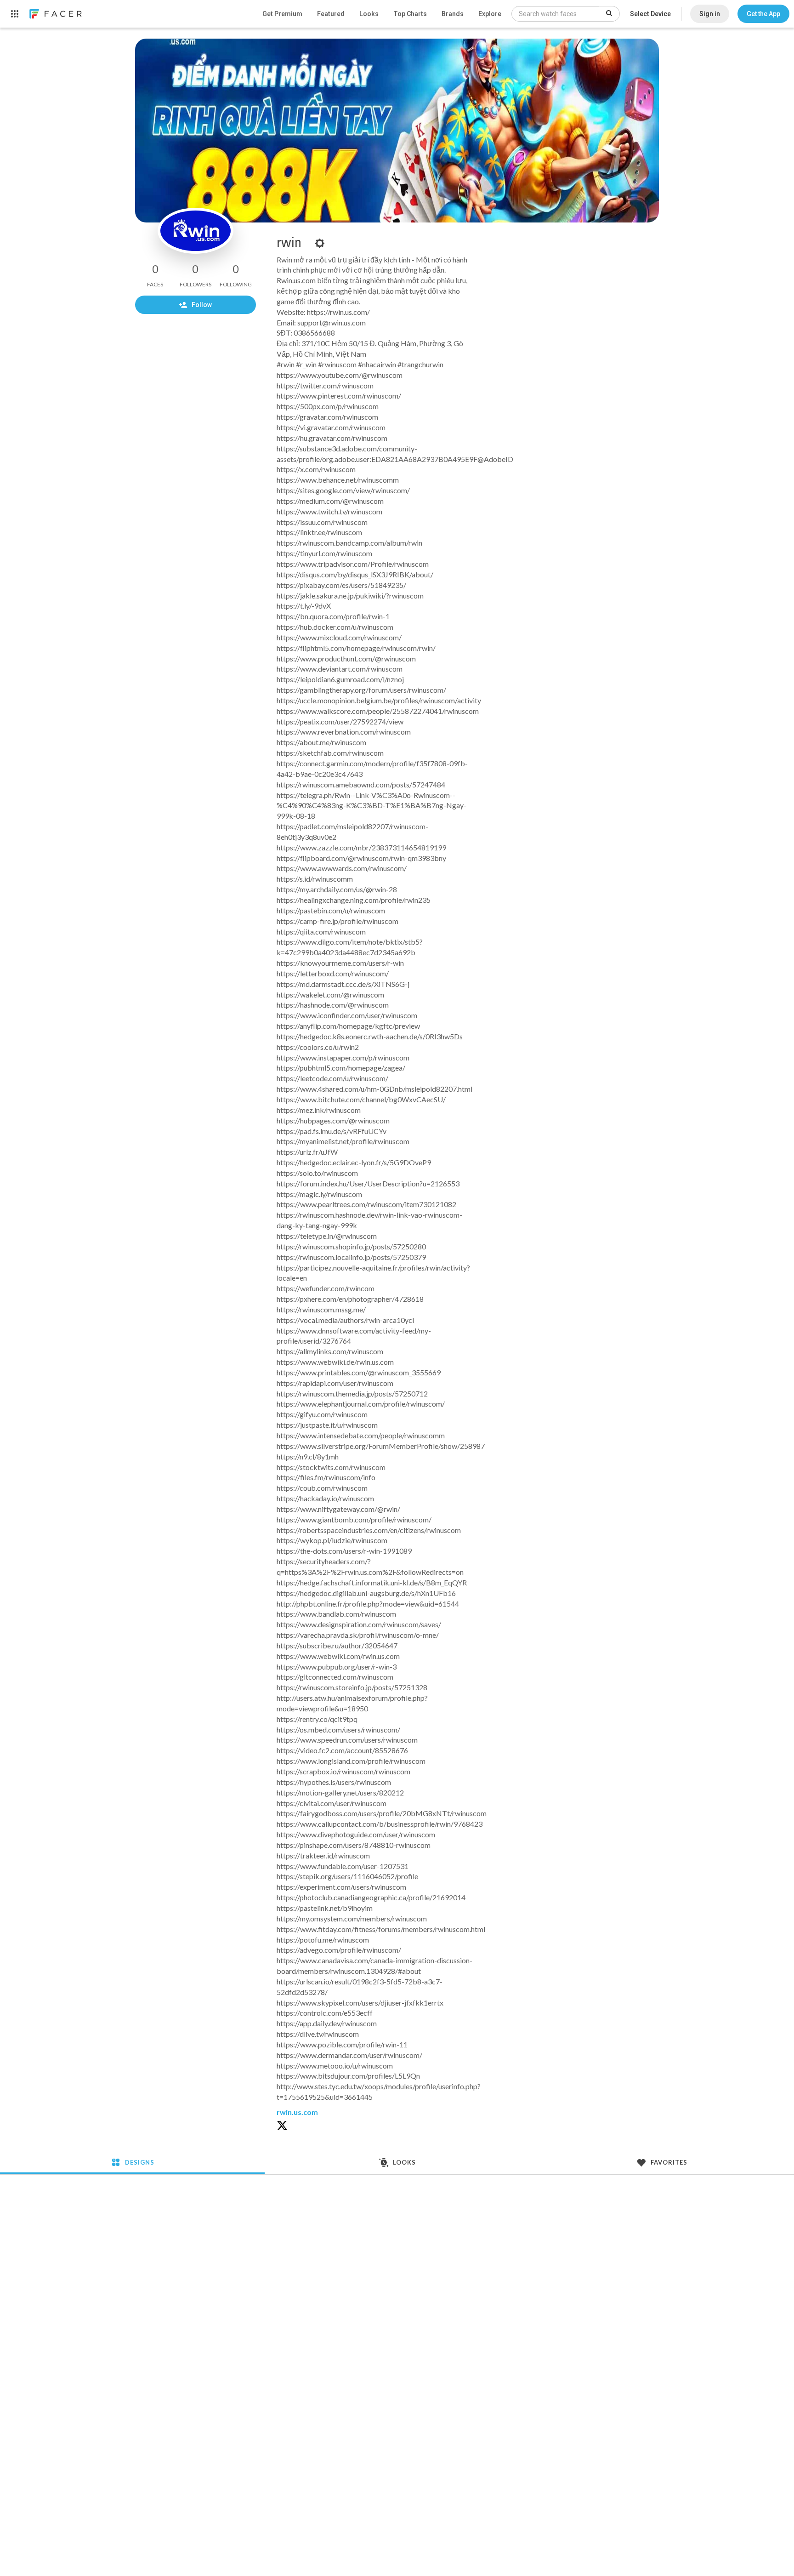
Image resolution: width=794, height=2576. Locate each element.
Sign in (710, 14)
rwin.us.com (297, 2112)
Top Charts (410, 14)
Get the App (763, 14)
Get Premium (282, 14)
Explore (490, 14)
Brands (453, 14)
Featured (331, 14)
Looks (369, 14)
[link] (55, 14)
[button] (763, 14)
